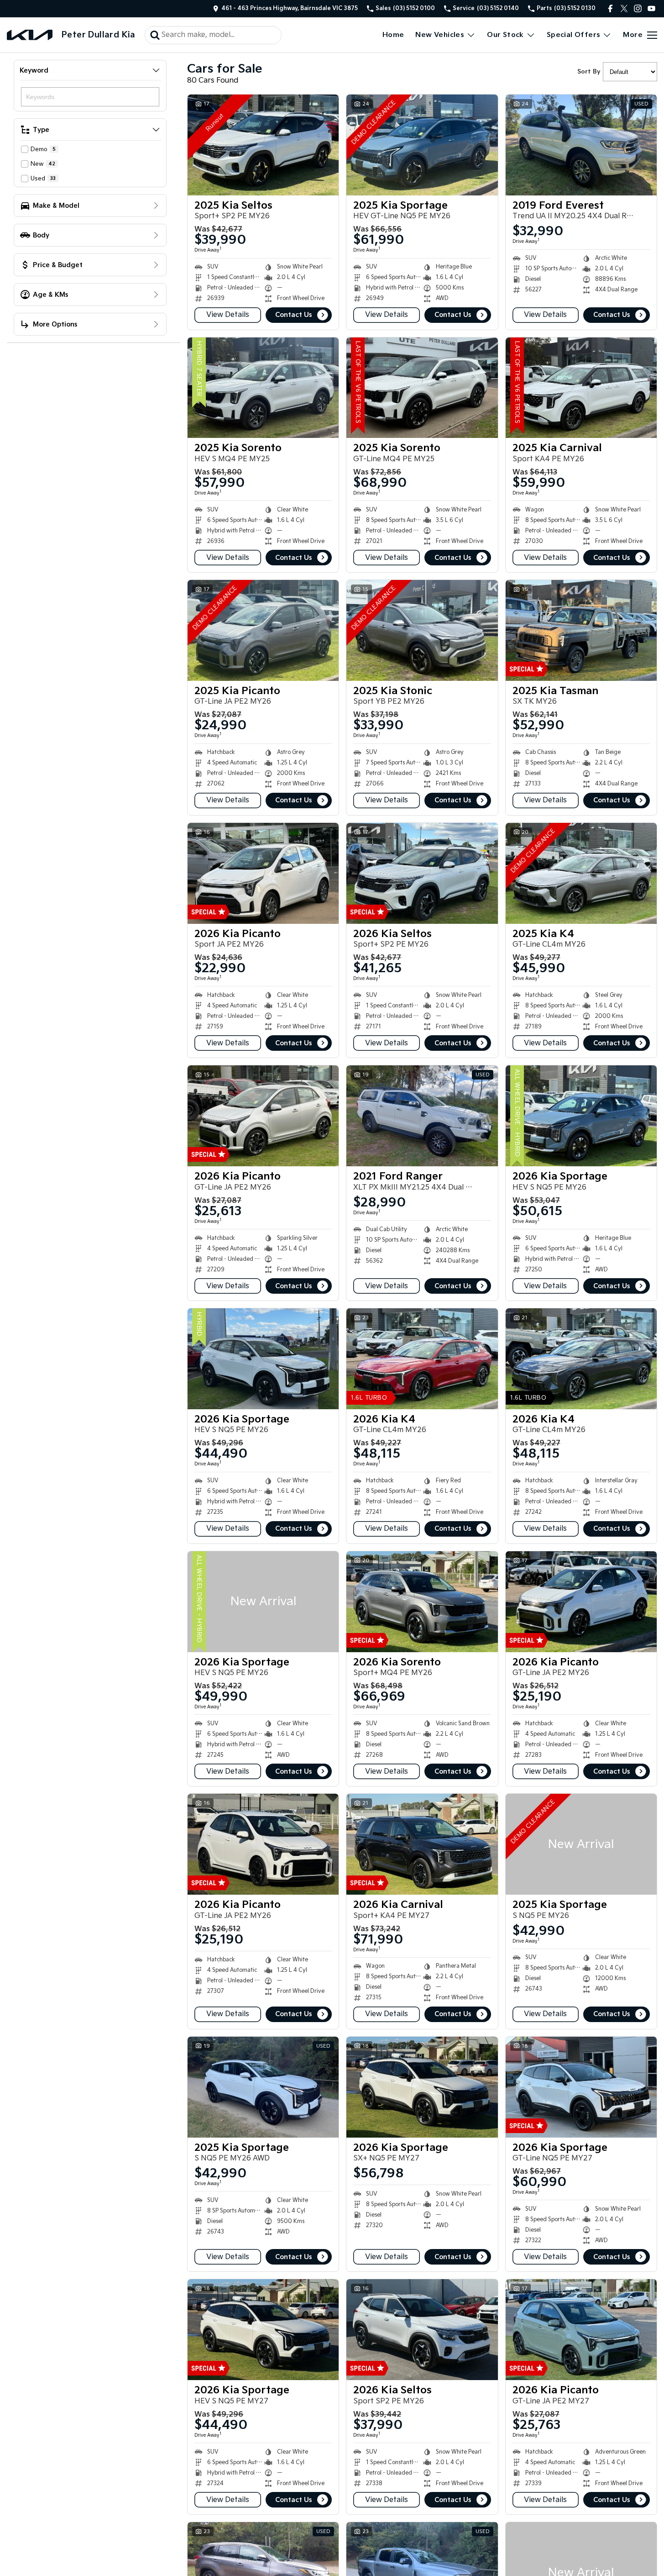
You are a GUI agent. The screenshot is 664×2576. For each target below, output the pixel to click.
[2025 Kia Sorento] (263, 388)
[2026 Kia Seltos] (422, 873)
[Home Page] (30, 35)
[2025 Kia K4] (581, 873)
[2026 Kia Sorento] (422, 1602)
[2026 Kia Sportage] (581, 1116)
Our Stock (505, 35)
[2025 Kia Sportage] (422, 145)
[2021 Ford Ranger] (422, 1116)
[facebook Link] (610, 8)
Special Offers (574, 35)
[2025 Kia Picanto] (263, 630)
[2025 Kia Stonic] (422, 630)
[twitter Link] (624, 8)
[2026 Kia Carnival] (422, 1844)
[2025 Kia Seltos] (263, 145)
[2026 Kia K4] (422, 1359)
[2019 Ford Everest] (581, 145)
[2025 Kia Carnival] (581, 388)
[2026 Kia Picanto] (263, 873)
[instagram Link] (638, 8)
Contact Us (293, 315)
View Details (228, 315)
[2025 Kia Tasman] (581, 630)
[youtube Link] (651, 8)
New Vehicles (440, 35)
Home (393, 35)
